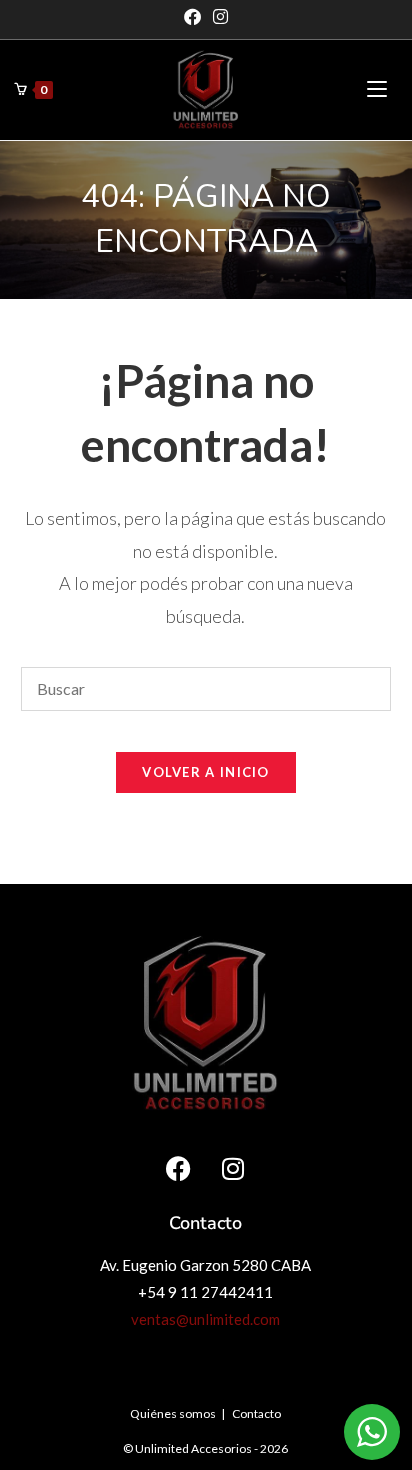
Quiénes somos (173, 1413)
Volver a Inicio (206, 772)
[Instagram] (220, 17)
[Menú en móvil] (377, 89)
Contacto (256, 1413)
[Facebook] (195, 17)
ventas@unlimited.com (205, 1319)
